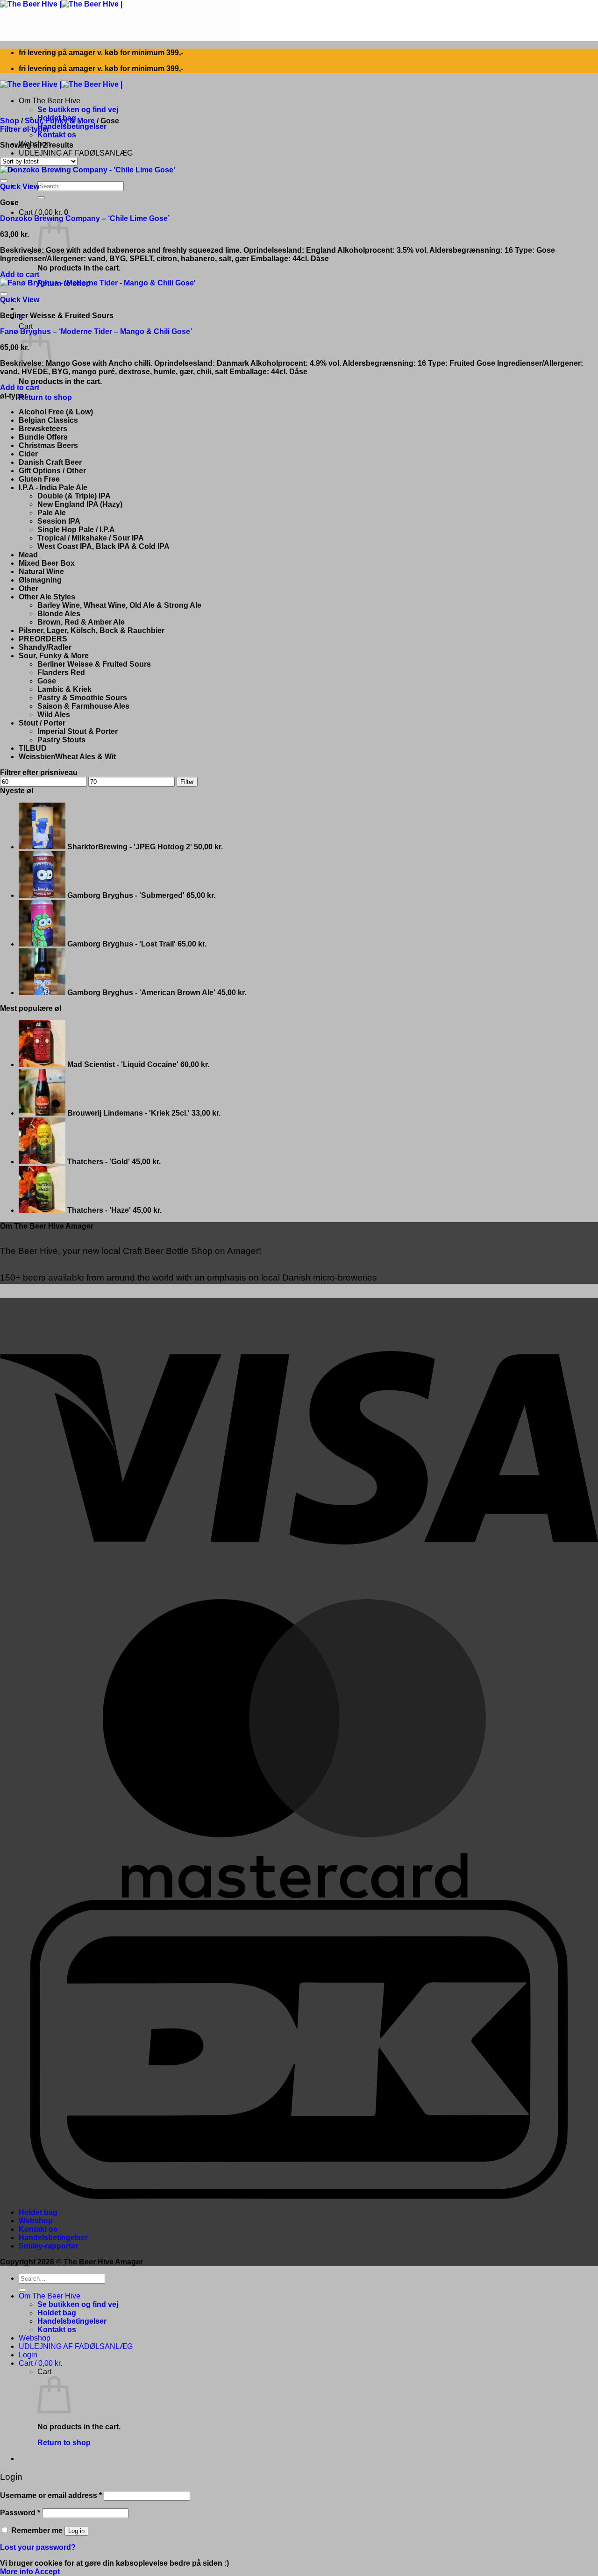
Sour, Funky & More (60, 121)
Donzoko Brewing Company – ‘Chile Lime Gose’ (85, 218)
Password (20, 2513)
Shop (10, 121)
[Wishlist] (4, 181)
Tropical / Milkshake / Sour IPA (91, 538)
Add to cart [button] (20, 274)
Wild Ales (54, 715)
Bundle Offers (43, 437)
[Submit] (41, 198)
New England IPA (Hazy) (80, 504)
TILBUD (33, 748)
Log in (76, 2531)
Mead (28, 555)
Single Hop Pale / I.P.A (76, 530)
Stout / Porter (42, 723)
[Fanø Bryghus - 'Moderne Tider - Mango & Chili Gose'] (98, 283)
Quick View (20, 187)
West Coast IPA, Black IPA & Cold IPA (103, 546)
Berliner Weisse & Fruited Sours (94, 664)
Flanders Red (61, 672)
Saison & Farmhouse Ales (83, 706)
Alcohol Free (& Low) (56, 412)
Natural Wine (41, 572)
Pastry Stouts (61, 740)
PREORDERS (43, 639)
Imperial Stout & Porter (78, 731)
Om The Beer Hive (50, 101)
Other (28, 588)
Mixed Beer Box (47, 563)
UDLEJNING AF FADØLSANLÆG (76, 153)
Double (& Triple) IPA (74, 496)
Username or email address (51, 2495)
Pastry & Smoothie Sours (82, 698)
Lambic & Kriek (64, 689)
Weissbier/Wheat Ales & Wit (67, 757)
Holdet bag (38, 2212)
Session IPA (59, 521)
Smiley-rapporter (48, 2246)
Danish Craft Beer (50, 462)
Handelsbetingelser (72, 126)
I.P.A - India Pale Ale (53, 487)
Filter (187, 782)
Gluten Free (39, 479)
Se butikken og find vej (78, 110)
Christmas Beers (48, 445)
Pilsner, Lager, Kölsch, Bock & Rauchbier (92, 630)
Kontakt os (57, 135)
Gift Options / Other (52, 471)
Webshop (36, 2221)
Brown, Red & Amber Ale (81, 622)
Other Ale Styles (47, 597)
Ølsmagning (40, 580)
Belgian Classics (48, 420)
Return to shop (45, 397)
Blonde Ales (59, 614)
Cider (28, 454)
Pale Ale (52, 513)
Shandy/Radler (45, 647)
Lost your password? (38, 2547)
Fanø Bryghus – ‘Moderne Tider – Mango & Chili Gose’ (96, 331)
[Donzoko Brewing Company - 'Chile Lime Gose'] (88, 170)
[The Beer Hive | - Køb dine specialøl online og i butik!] (61, 4)
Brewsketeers (43, 429)
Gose (47, 681)
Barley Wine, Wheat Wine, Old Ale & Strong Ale (119, 605)
